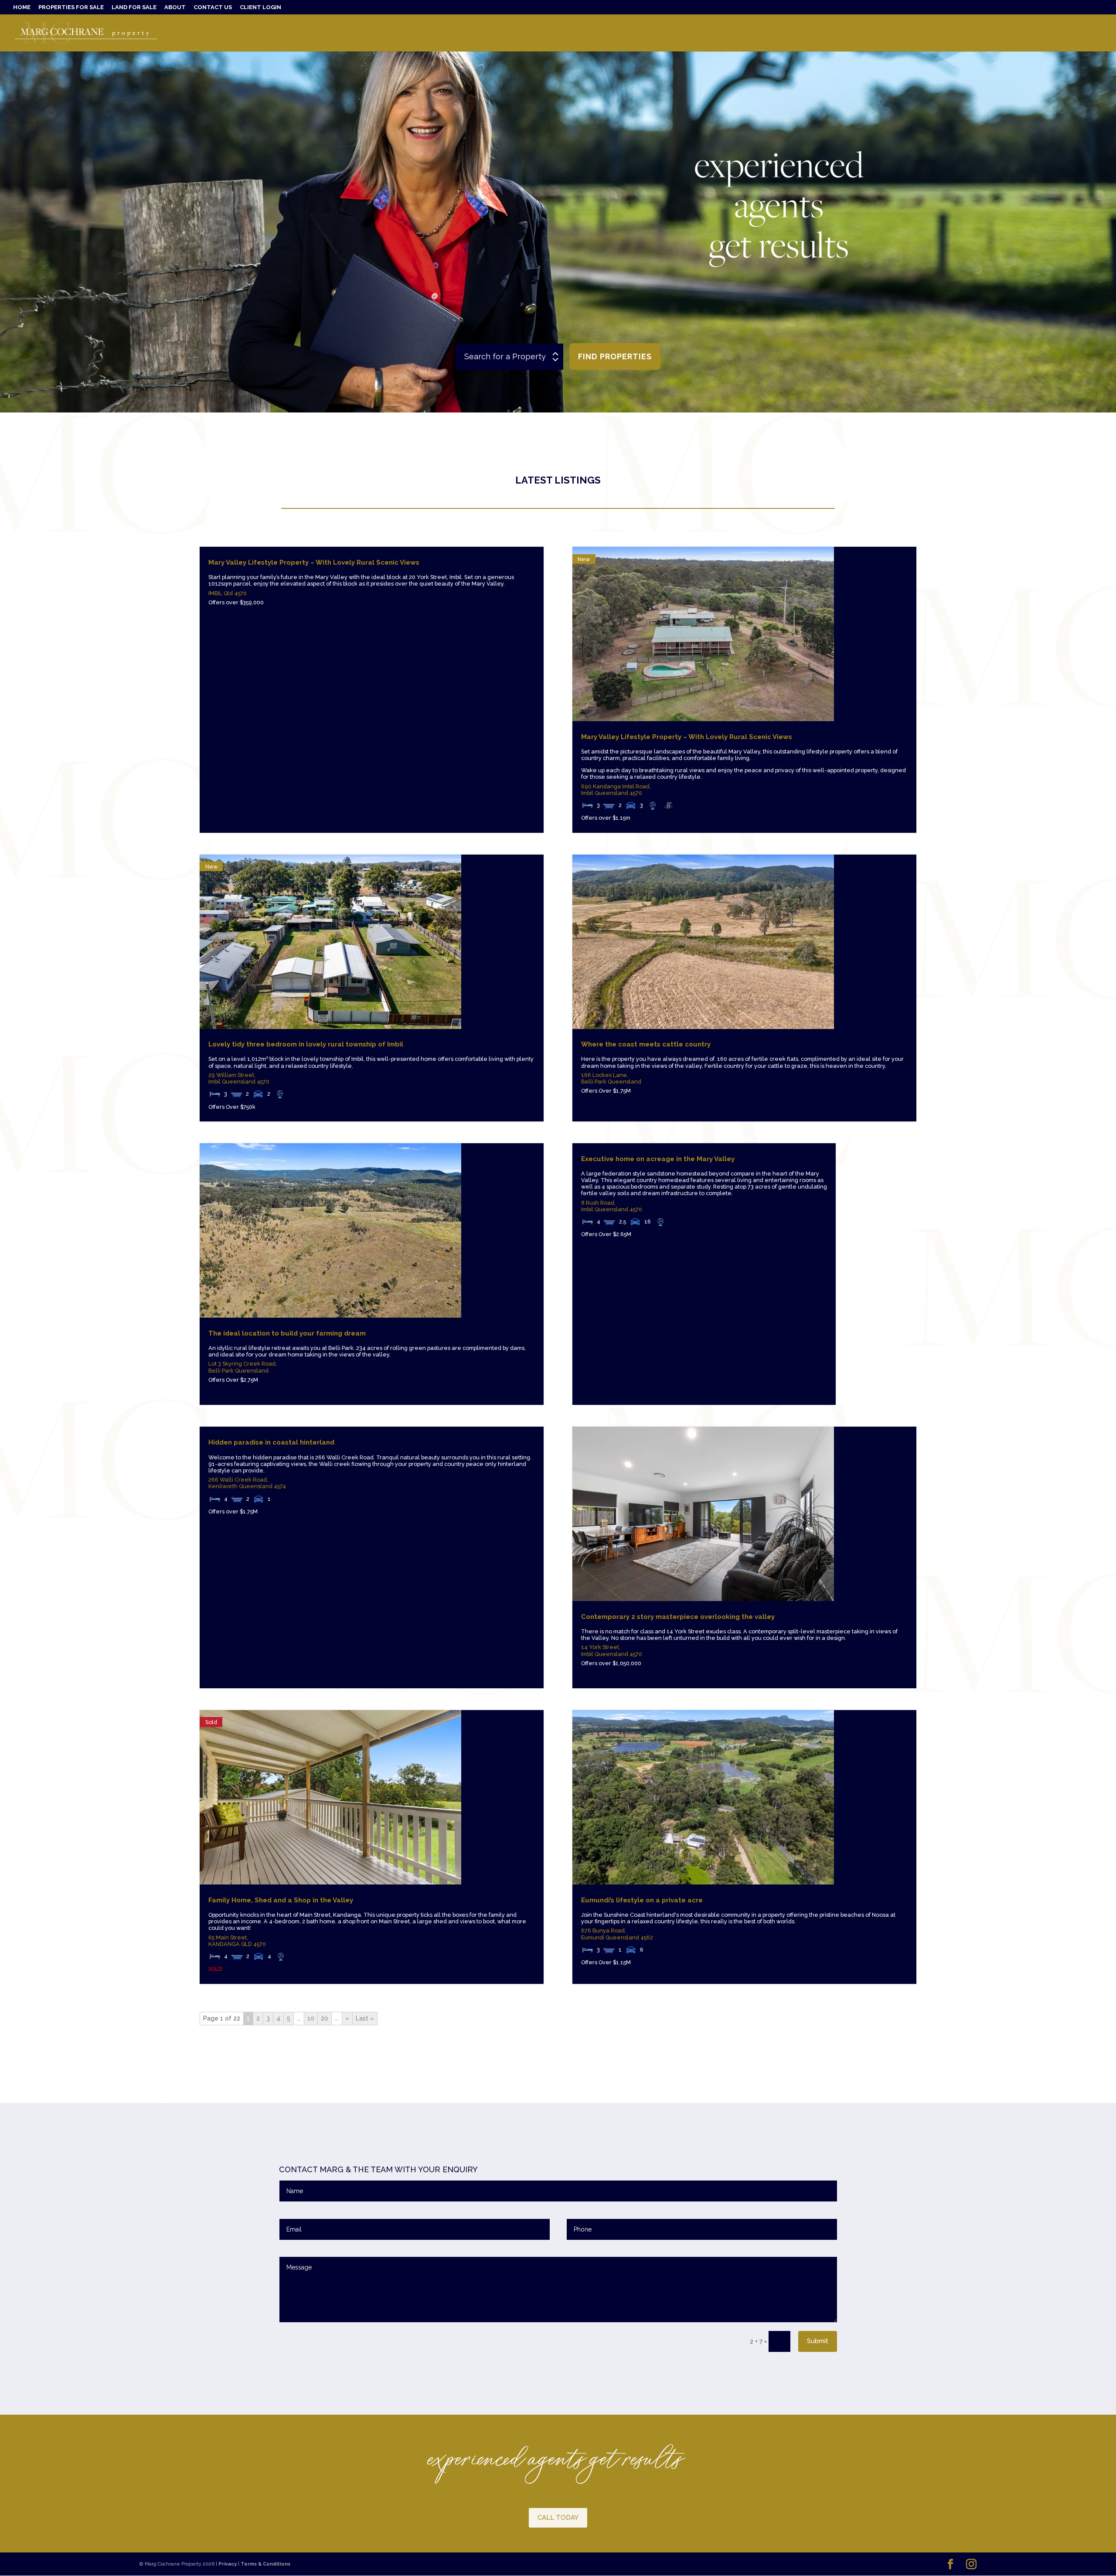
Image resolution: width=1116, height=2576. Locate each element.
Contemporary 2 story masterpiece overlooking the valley (678, 1617)
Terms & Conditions (265, 2564)
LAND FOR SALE (134, 7)
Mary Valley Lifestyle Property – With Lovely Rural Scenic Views (314, 562)
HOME (22, 7)
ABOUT (175, 7)
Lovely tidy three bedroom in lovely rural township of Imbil (306, 1044)
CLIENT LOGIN (260, 7)
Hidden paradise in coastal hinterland (271, 1442)
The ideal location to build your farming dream (287, 1333)
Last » (365, 2018)
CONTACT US (213, 7)
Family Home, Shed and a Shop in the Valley (281, 1900)
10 (311, 2018)
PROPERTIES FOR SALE (71, 7)
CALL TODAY (558, 2518)
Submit (818, 2341)
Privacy (228, 2564)
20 (325, 2018)
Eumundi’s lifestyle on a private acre (642, 1900)
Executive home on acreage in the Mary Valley (658, 1159)
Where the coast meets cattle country (646, 1044)
